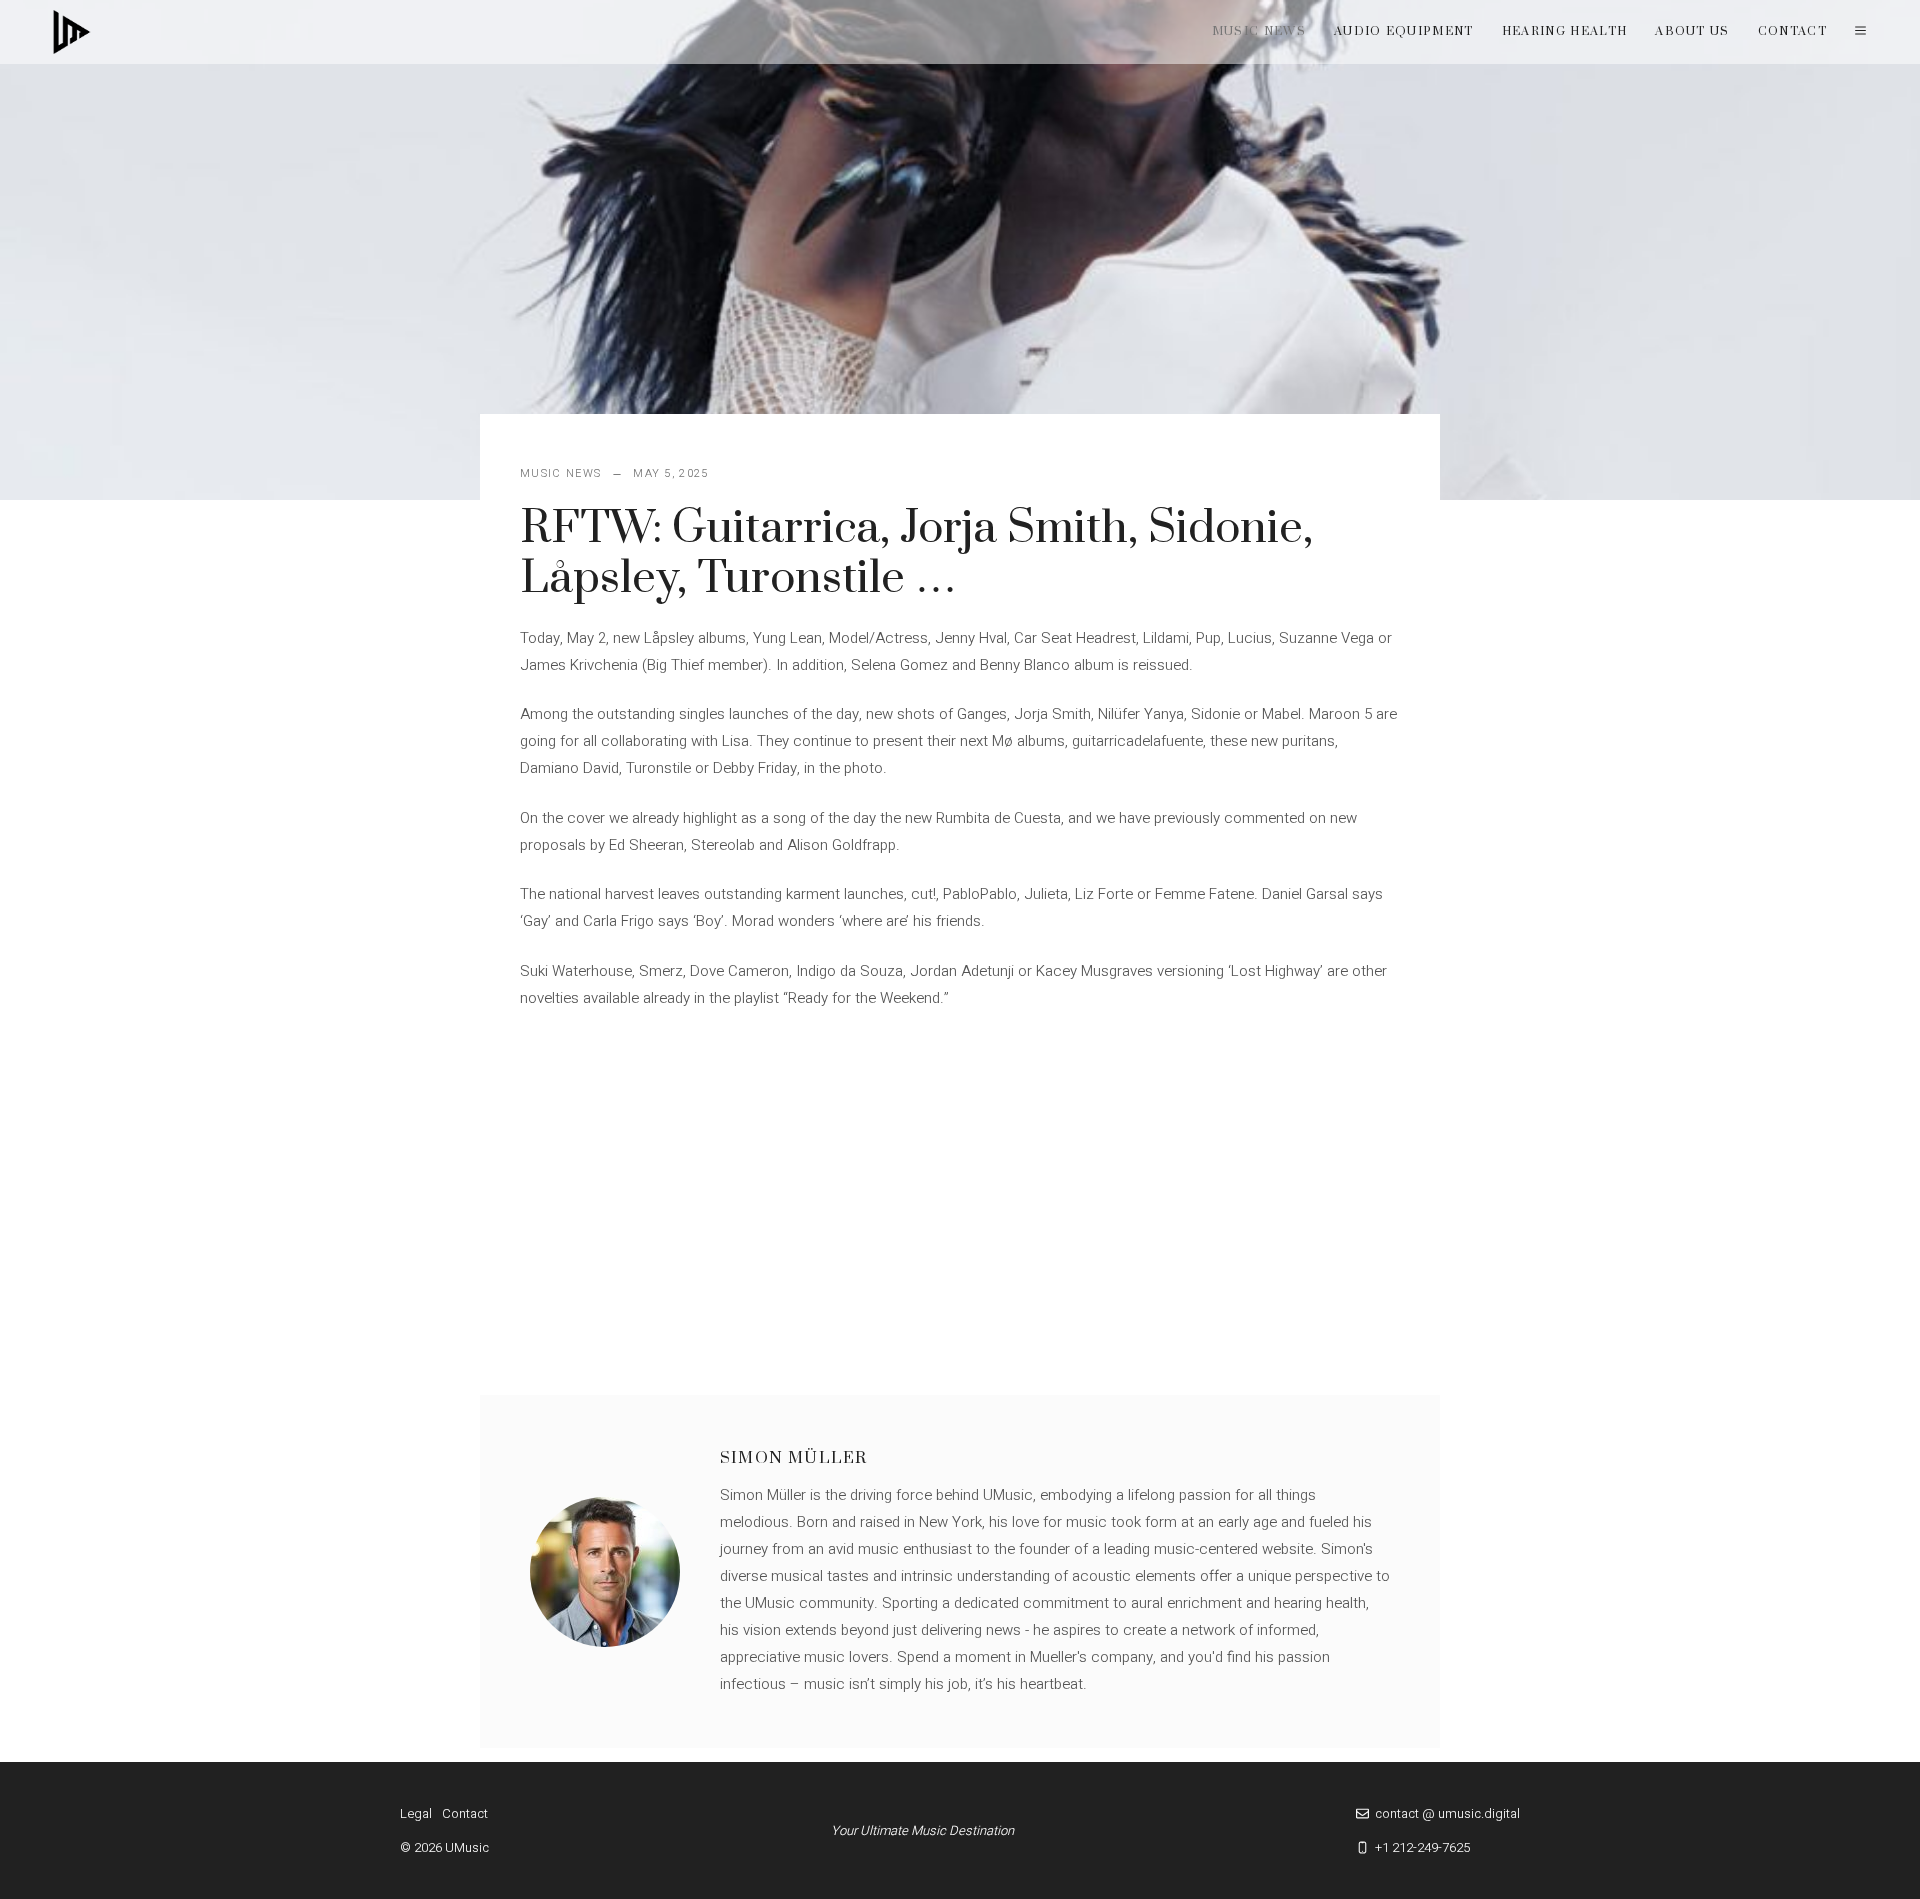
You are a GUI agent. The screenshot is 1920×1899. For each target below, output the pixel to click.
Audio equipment (1404, 31)
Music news (1259, 31)
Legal (416, 1813)
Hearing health (1564, 31)
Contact (1792, 31)
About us (1692, 31)
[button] (1860, 32)
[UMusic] (72, 32)
